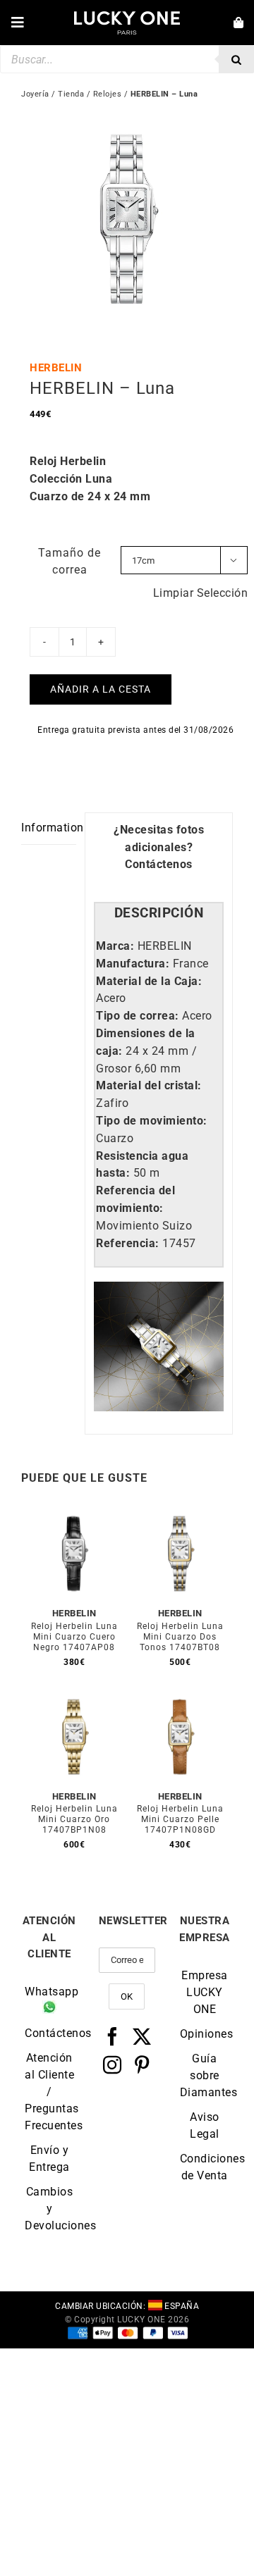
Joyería (35, 94)
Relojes (108, 94)
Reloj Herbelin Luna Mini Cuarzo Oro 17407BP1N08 (74, 1819)
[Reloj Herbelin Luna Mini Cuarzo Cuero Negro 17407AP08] (74, 1516)
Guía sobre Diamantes (205, 2075)
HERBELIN (56, 368)
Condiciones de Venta (205, 2167)
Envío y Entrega (49, 2159)
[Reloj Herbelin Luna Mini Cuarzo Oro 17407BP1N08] (74, 1699)
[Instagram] (113, 2064)
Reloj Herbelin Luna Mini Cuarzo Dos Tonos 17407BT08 (180, 1637)
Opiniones (205, 2034)
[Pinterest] (142, 2064)
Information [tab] (49, 828)
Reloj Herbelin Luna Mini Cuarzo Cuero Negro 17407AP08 (74, 1637)
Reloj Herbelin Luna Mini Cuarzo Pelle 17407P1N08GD (180, 1819)
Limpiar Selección (201, 593)
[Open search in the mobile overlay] (127, 59)
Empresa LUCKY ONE (205, 1992)
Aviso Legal (205, 2125)
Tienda (71, 94)
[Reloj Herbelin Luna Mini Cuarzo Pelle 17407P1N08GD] (180, 1699)
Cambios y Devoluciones (49, 2209)
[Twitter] (142, 2036)
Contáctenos (159, 864)
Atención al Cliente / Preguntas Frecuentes (49, 2092)
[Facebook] (113, 2036)
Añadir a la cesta (101, 689)
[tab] (159, 914)
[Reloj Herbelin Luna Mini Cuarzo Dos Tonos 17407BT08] (180, 1516)
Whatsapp (49, 1992)
